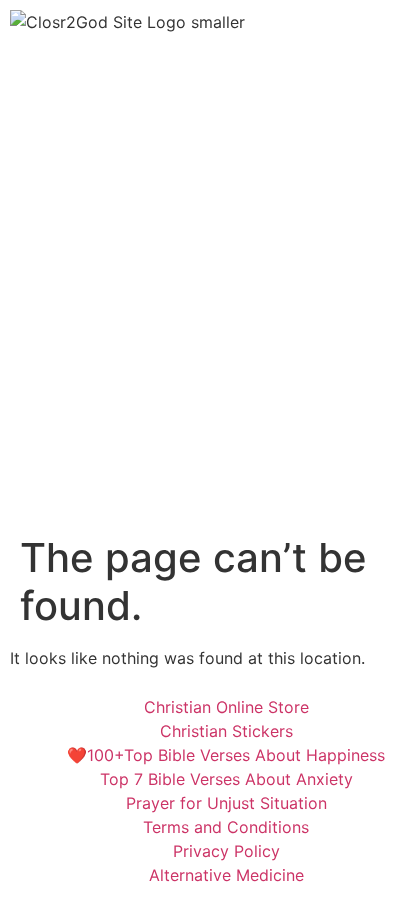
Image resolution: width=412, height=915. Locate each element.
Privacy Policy (226, 851)
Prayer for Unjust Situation (226, 803)
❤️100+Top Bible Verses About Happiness (226, 755)
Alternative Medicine (226, 875)
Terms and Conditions (226, 827)
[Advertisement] (206, 318)
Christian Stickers (226, 731)
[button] (206, 73)
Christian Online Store (226, 707)
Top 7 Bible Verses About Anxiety (226, 779)
